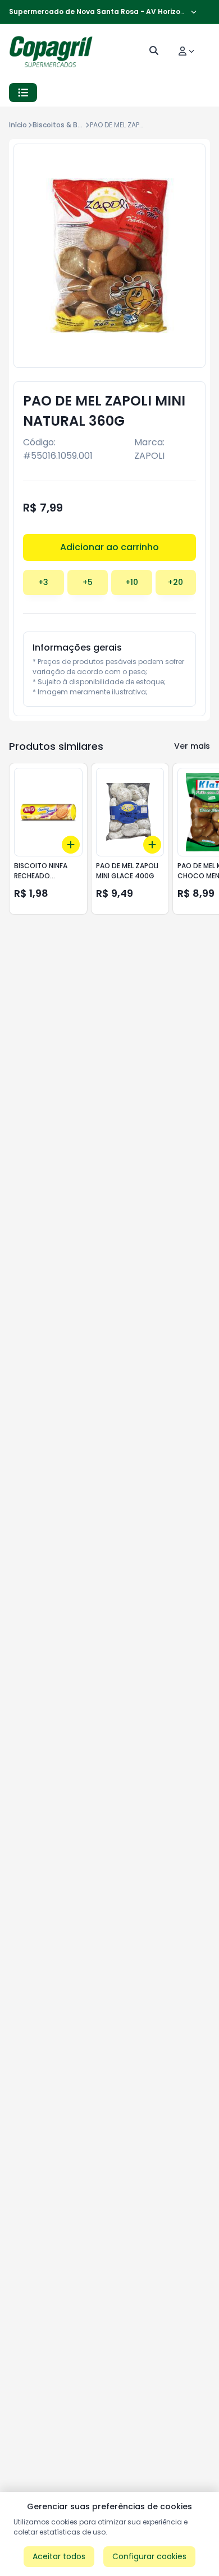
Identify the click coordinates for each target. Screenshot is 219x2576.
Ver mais (192, 746)
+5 (88, 582)
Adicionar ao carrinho (109, 547)
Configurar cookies (149, 2556)
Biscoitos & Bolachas (69, 125)
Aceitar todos (59, 2556)
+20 (175, 582)
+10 (132, 582)
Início (18, 125)
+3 (43, 582)
